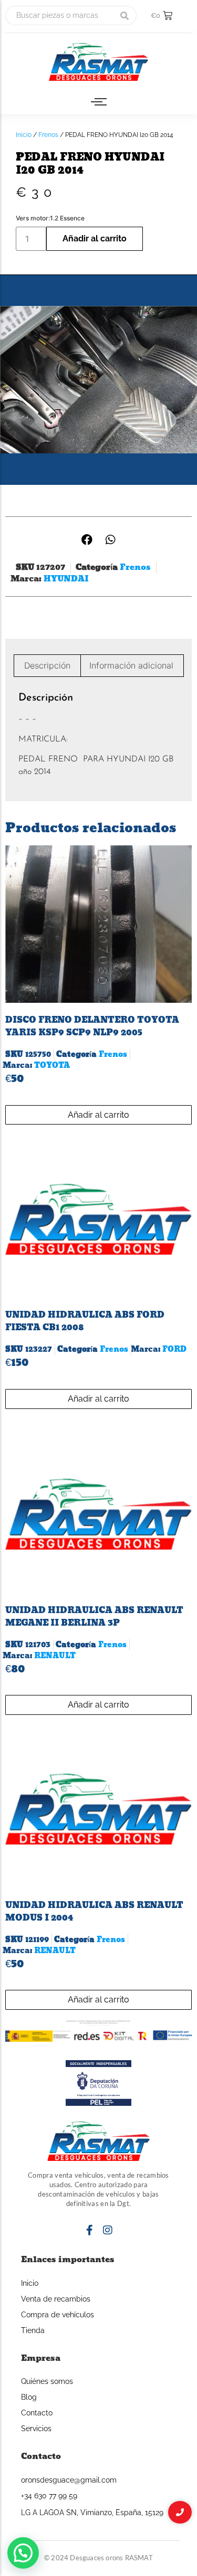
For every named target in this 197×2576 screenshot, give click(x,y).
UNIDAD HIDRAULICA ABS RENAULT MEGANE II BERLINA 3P (94, 1616)
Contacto (37, 2413)
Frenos (48, 135)
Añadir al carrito (95, 238)
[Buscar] (125, 15)
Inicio (24, 135)
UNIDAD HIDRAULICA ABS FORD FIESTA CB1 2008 (85, 1321)
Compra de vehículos (58, 2315)
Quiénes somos (47, 2381)
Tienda (33, 2330)
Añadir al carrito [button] (98, 1115)
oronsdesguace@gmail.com (69, 2480)
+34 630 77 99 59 (49, 2496)
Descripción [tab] (47, 665)
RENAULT (55, 1656)
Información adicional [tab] (131, 665)
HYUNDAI (66, 579)
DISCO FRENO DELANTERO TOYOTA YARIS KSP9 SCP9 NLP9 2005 (92, 1026)
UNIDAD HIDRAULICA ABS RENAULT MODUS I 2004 (94, 1911)
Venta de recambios (56, 2299)
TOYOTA (52, 1066)
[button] (87, 540)
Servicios (36, 2429)
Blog (29, 2397)
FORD (174, 1349)
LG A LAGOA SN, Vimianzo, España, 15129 (92, 2513)
